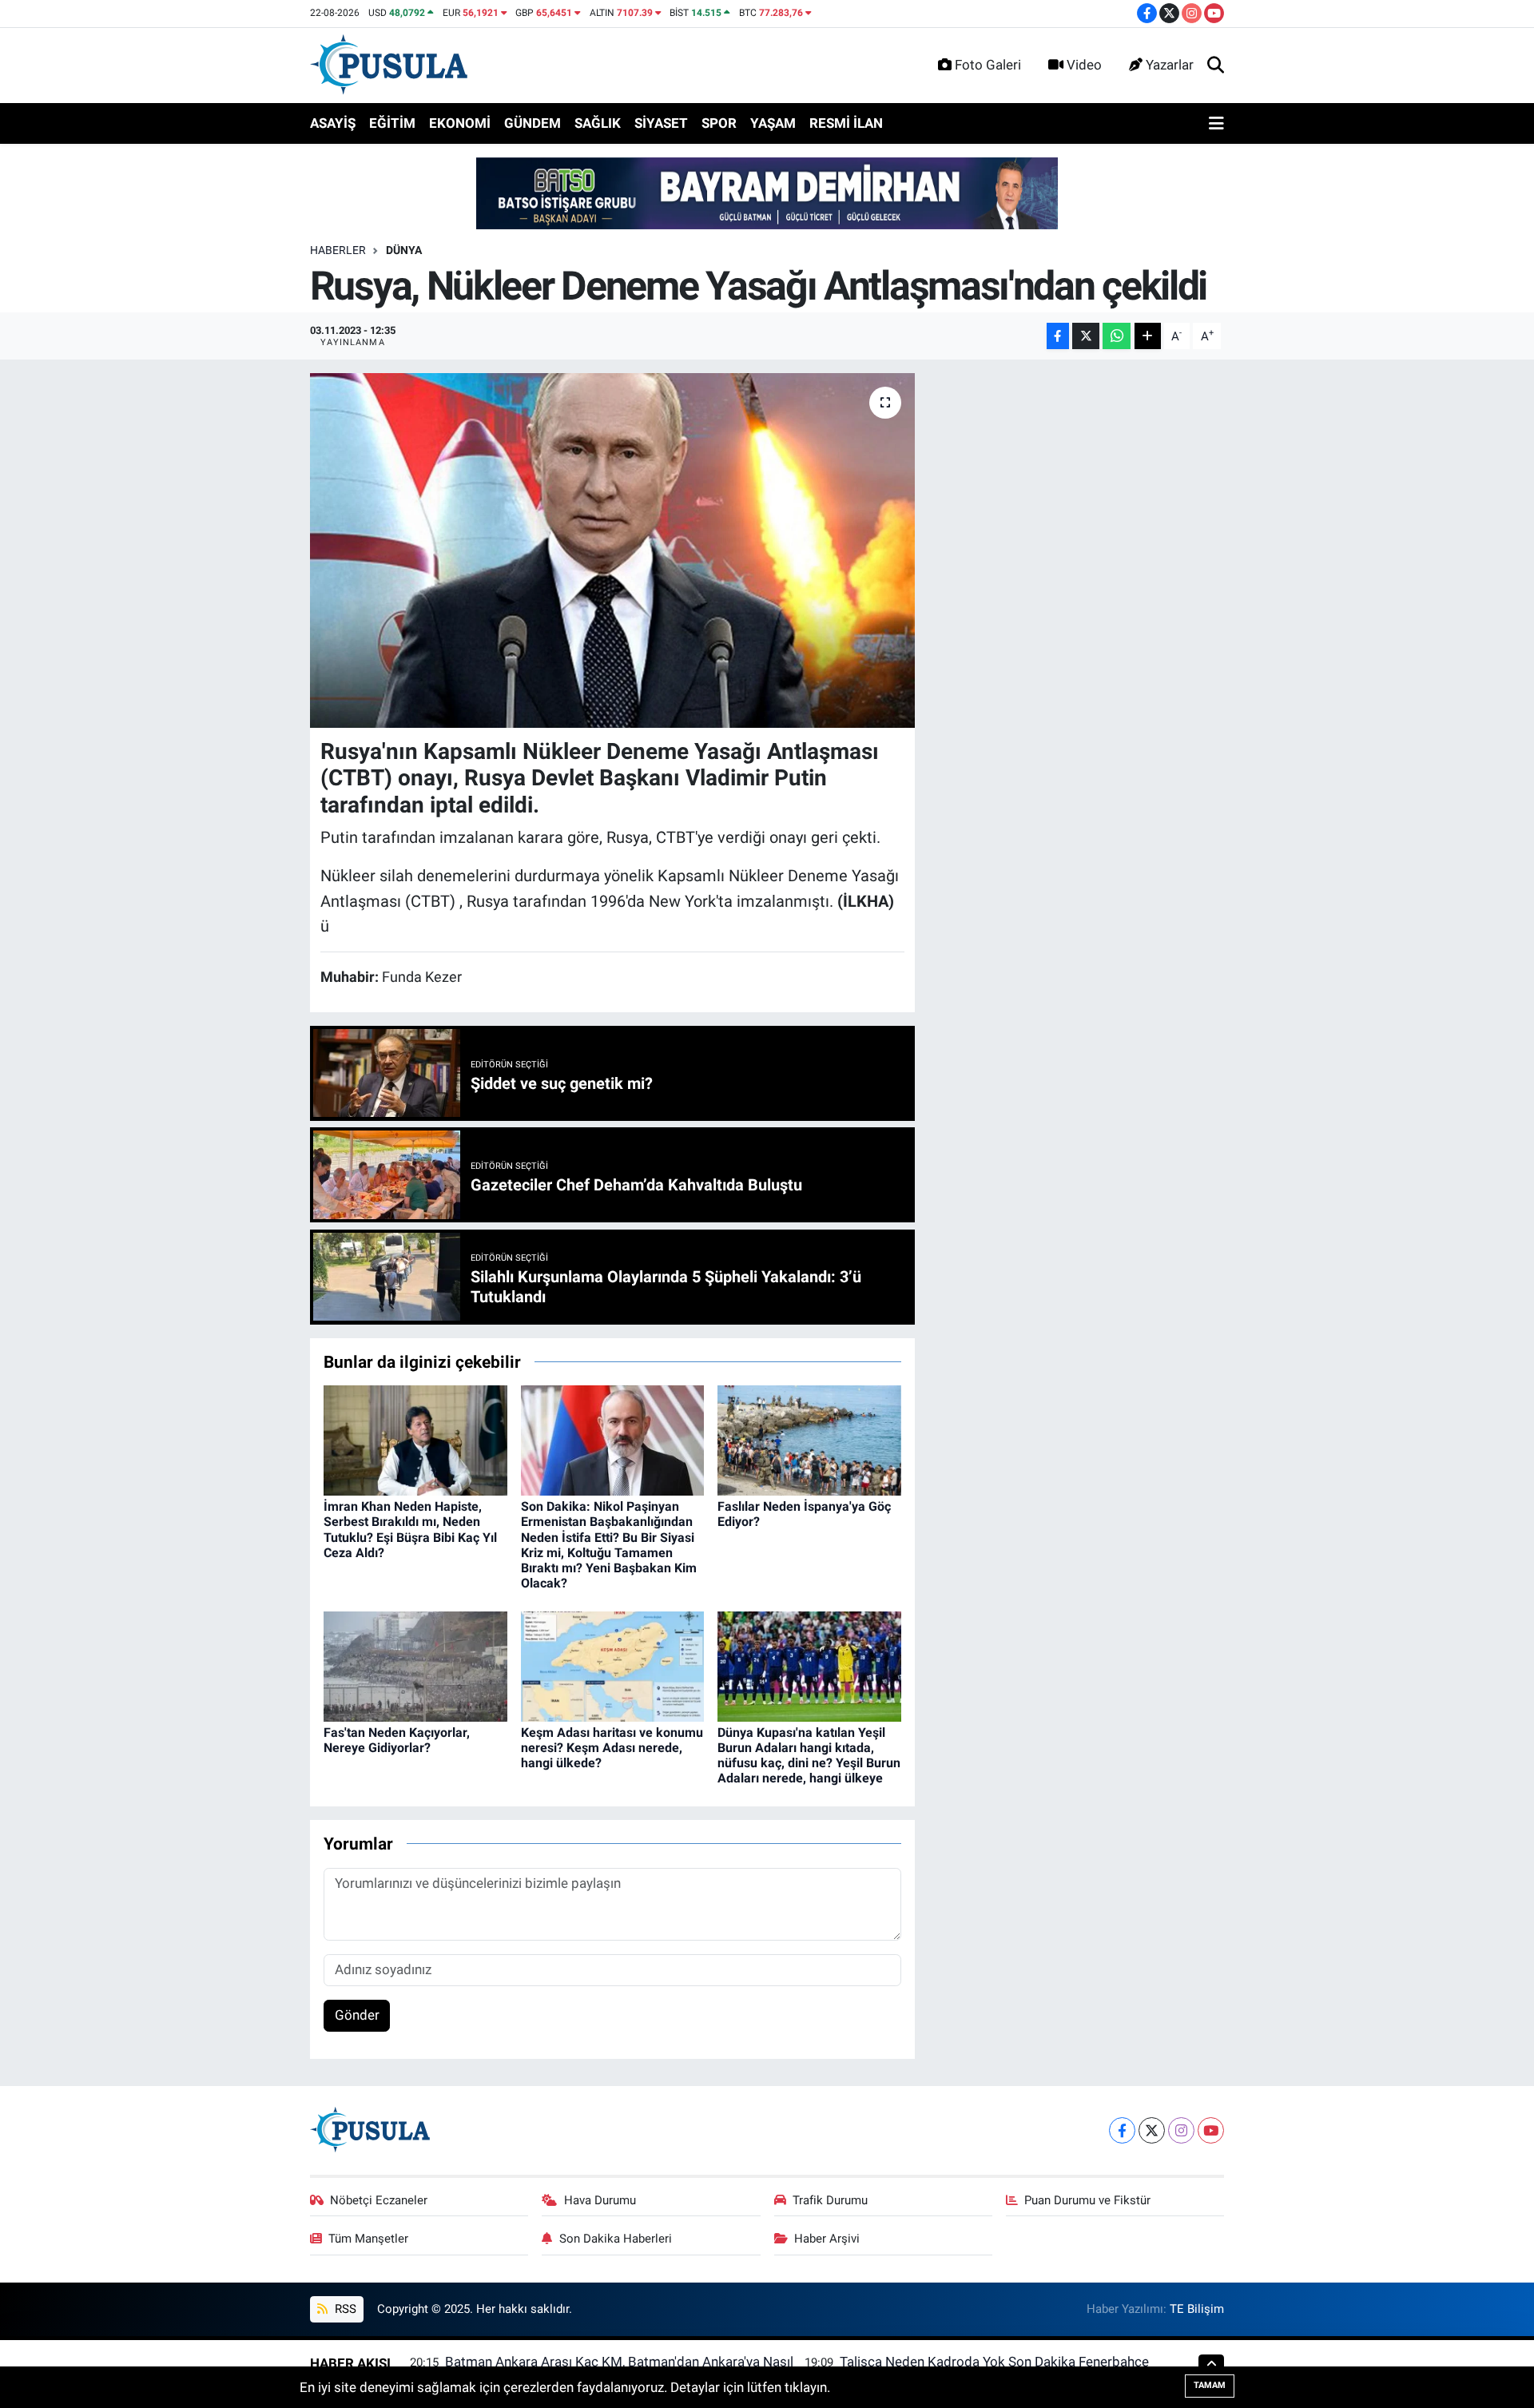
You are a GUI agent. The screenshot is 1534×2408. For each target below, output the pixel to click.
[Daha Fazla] (1148, 336)
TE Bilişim (1197, 2309)
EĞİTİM (392, 123)
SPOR (719, 123)
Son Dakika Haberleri (616, 2239)
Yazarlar (1170, 65)
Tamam (1210, 2385)
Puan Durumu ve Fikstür (1087, 2200)
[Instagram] (1181, 2130)
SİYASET (661, 123)
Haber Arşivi (827, 2239)
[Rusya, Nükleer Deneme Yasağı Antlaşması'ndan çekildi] (612, 550)
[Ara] (1216, 66)
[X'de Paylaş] (1086, 336)
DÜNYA (404, 250)
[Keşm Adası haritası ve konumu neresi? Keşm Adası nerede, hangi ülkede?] (613, 1665)
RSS (344, 2309)
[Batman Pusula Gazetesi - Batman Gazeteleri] (389, 64)
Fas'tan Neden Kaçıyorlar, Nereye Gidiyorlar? (397, 1740)
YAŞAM (773, 123)
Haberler (338, 250)
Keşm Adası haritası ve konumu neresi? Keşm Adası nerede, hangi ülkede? (612, 1748)
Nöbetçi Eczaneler (379, 2200)
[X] (1152, 2130)
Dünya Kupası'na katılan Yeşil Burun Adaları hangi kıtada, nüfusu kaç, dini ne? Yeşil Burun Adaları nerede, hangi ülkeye (809, 1756)
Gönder (357, 2015)
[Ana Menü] (1216, 124)
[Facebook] (1122, 2130)
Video (1084, 65)
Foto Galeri (988, 65)
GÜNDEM (533, 123)
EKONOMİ (460, 123)
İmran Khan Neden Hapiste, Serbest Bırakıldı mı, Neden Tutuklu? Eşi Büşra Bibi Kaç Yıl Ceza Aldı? (410, 1530)
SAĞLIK (598, 123)
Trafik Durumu (830, 2200)
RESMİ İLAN (846, 123)
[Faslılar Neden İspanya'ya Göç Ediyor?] (809, 1439)
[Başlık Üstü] (767, 193)
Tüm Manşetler (368, 2239)
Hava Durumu (600, 2200)
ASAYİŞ (333, 123)
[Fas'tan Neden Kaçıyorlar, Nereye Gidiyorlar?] (415, 1665)
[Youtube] (1211, 2130)
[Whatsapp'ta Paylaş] (1117, 336)
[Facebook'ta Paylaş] (1058, 336)
